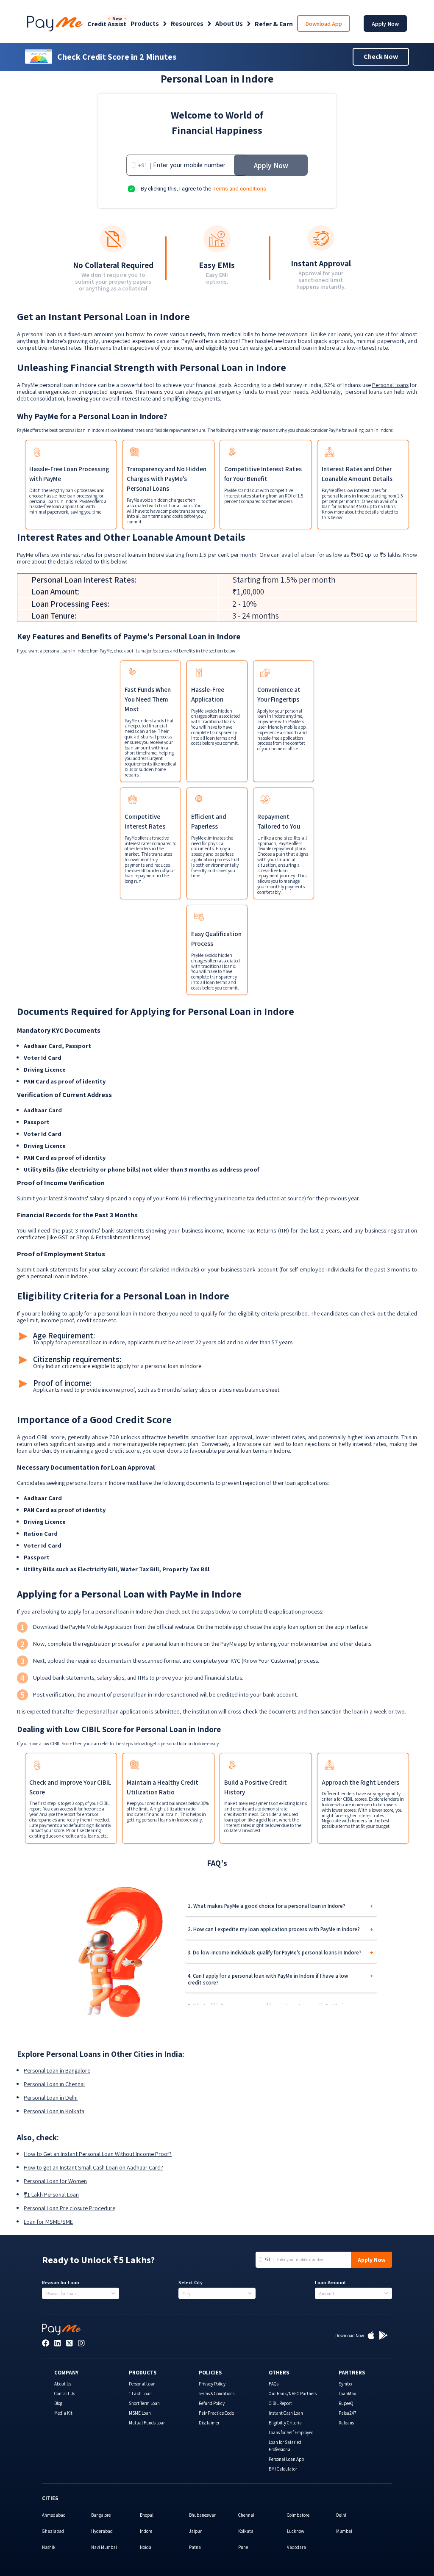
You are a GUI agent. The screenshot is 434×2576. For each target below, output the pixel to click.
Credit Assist (107, 24)
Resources (187, 24)
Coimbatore (298, 2515)
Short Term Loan (144, 2403)
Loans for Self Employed (291, 2432)
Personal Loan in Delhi (51, 2098)
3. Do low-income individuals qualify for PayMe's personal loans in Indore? (275, 1953)
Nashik (49, 2547)
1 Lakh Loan (140, 2394)
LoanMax (347, 2394)
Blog (58, 2403)
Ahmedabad (54, 2515)
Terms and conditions (239, 189)
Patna (195, 2547)
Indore (146, 2531)
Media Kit (63, 2413)
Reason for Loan (61, 2283)
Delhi (341, 2515)
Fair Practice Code (216, 2413)
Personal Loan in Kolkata (54, 2111)
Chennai (246, 2515)
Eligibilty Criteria (285, 2423)
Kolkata (246, 2531)
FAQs (274, 2384)
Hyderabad (102, 2531)
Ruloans (346, 2423)
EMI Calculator (283, 2469)
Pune (243, 2547)
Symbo (345, 2384)
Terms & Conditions (217, 2394)
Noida (146, 2547)
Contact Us (65, 2394)
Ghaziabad (53, 2531)
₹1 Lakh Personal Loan (51, 2195)
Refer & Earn (274, 24)
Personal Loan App (286, 2459)
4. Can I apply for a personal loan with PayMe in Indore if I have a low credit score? (268, 1979)
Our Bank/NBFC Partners (293, 2394)
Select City (191, 2283)
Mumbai (344, 2531)
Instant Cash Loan (286, 2413)
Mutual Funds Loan (147, 2423)
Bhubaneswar (202, 2515)
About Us (229, 24)
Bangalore (101, 2515)
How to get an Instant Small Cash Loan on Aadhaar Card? (93, 2167)
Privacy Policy (212, 2384)
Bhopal (147, 2515)
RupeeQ (346, 2403)
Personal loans (390, 385)
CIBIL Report (280, 2403)
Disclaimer (209, 2423)
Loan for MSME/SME (48, 2222)
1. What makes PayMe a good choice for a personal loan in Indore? (267, 1906)
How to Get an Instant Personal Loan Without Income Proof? (98, 2154)
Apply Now (385, 24)
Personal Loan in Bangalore (57, 2070)
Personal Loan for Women (55, 2181)
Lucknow (296, 2531)
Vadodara (296, 2547)
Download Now (350, 2336)
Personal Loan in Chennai (54, 2084)
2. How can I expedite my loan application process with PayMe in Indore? (274, 1929)
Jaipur (195, 2531)
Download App (324, 24)
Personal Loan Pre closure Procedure (70, 2208)
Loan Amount (330, 2283)
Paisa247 (348, 2413)
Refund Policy (212, 2403)
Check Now (381, 57)
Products (145, 24)
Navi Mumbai (104, 2547)
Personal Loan (142, 2384)
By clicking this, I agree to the (203, 189)
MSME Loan (140, 2413)
